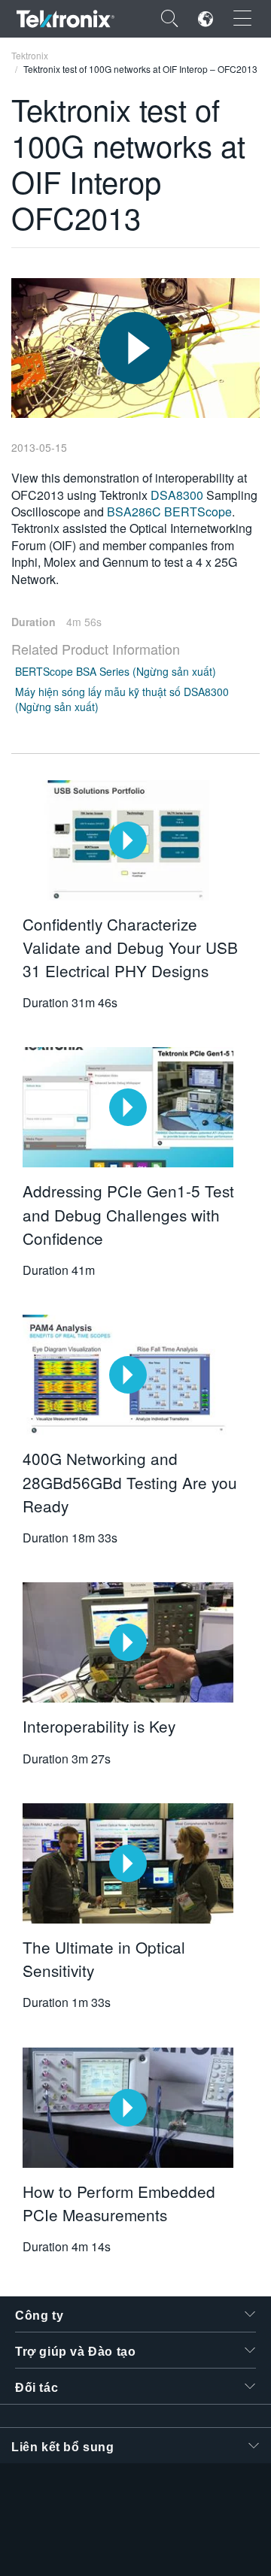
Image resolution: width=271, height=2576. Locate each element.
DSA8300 (178, 495)
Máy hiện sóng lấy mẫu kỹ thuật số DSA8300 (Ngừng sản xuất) (122, 699)
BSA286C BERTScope (169, 512)
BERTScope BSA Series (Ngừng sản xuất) (116, 671)
